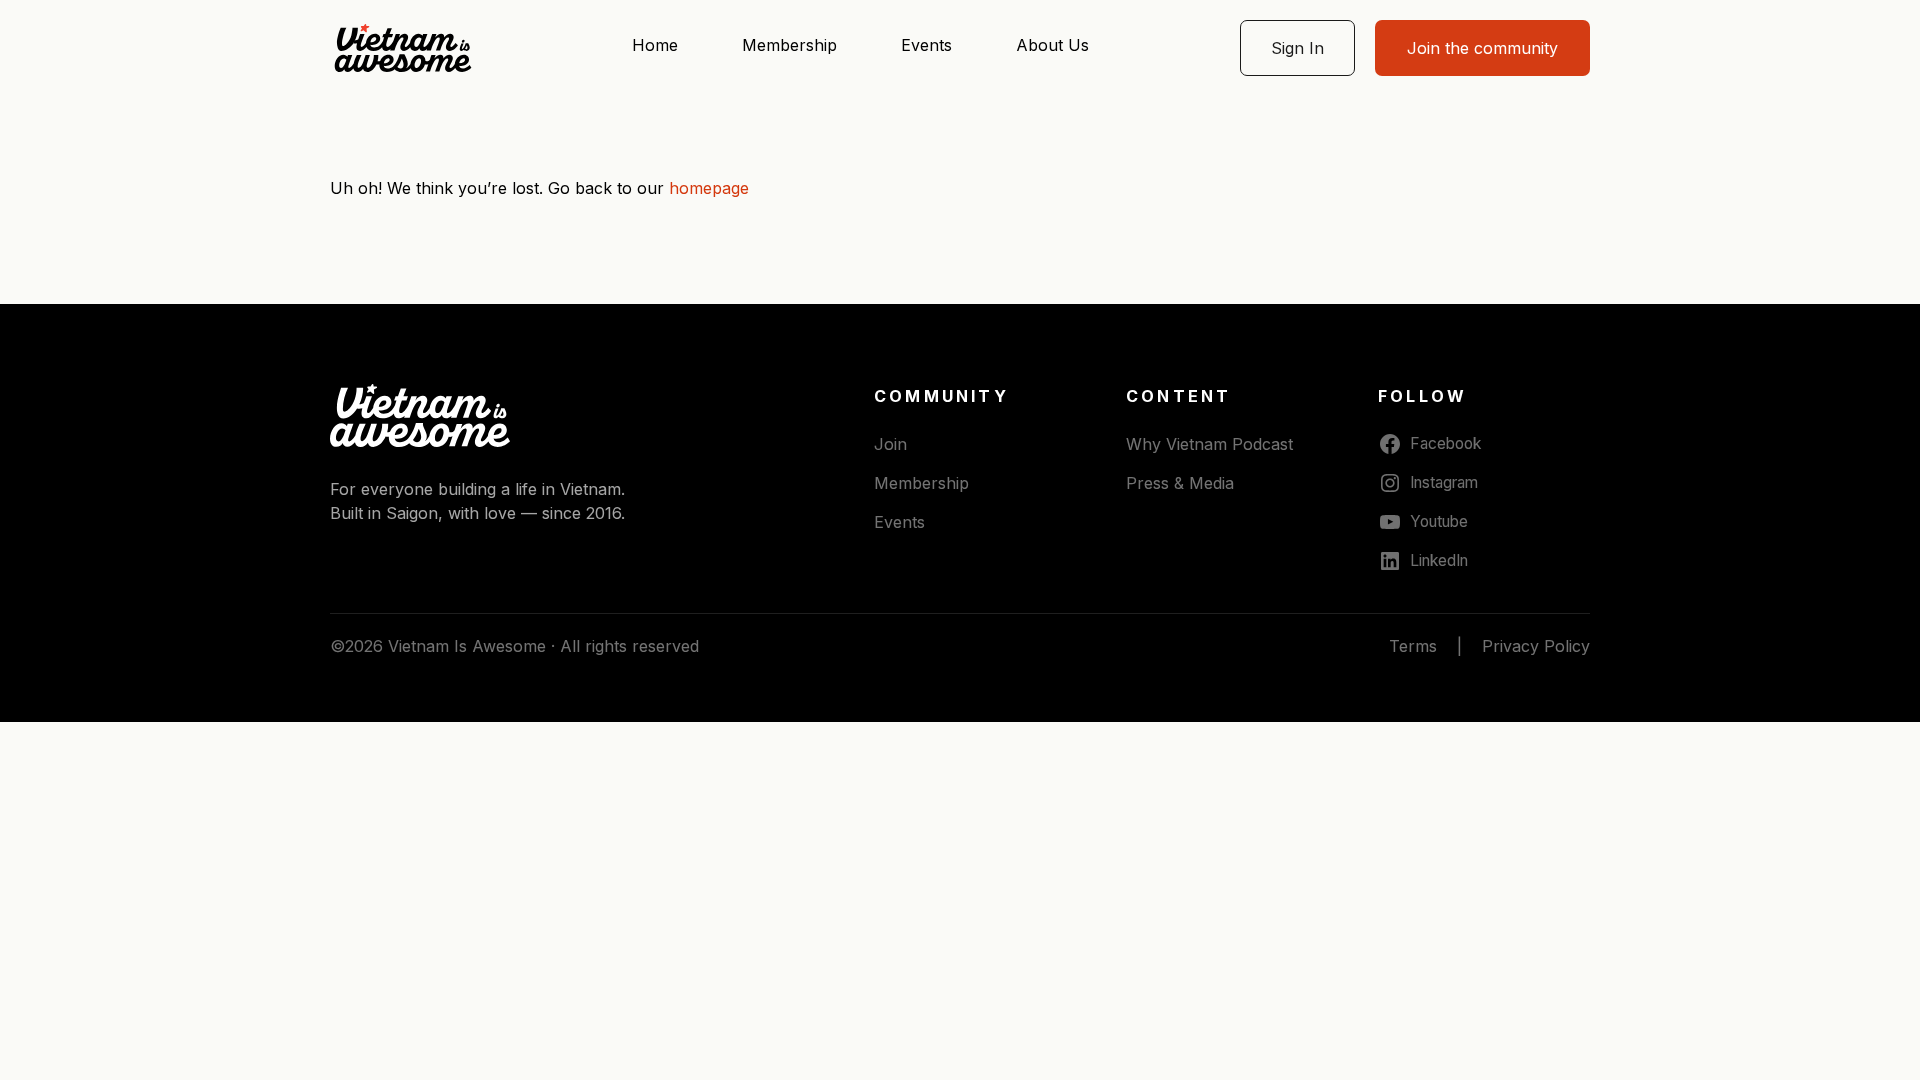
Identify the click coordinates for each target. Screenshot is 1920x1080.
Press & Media (1180, 483)
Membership (789, 45)
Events (926, 45)
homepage (709, 188)
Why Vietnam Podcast (1209, 444)
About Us (1052, 45)
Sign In (1297, 48)
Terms (1413, 646)
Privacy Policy (1536, 646)
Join (890, 444)
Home (655, 45)
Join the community (1482, 48)
